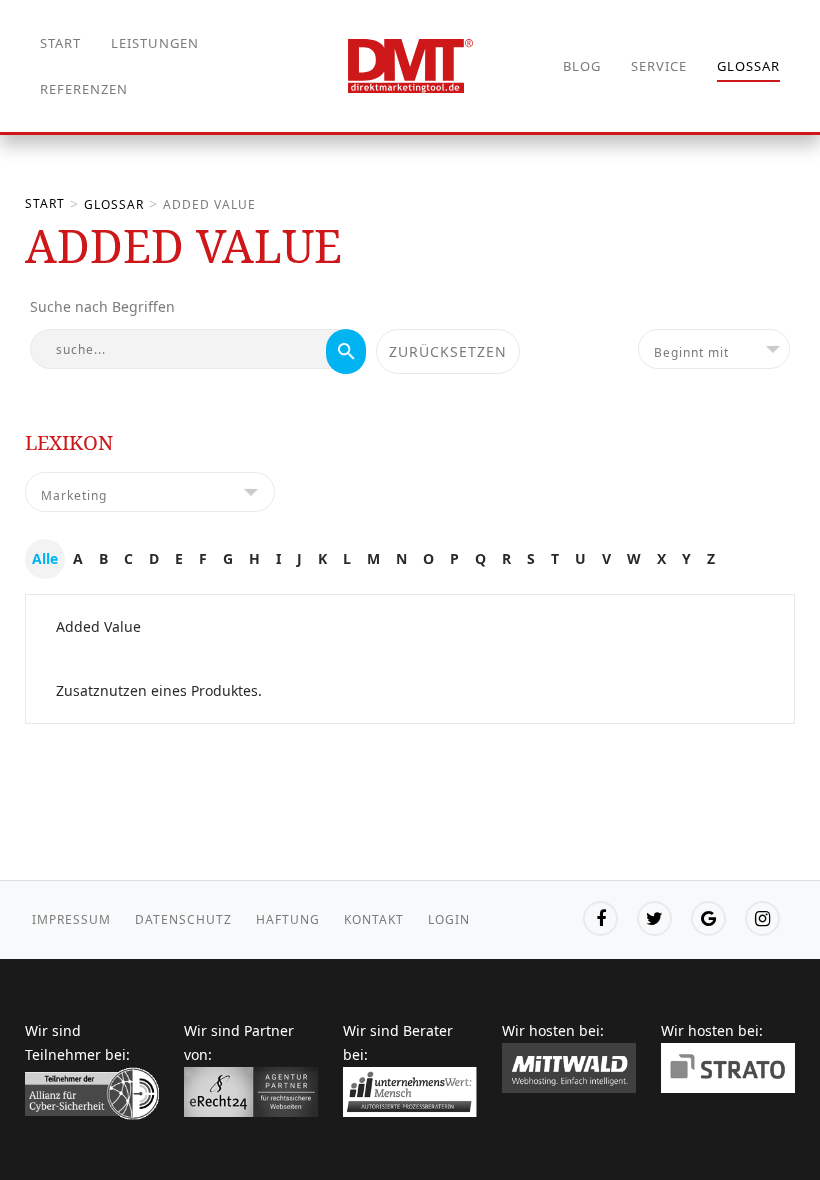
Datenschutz (183, 919)
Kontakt (374, 919)
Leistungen (155, 43)
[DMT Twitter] (654, 918)
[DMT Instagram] (762, 918)
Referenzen (84, 89)
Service (659, 66)
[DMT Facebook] (600, 918)
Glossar (748, 66)
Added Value (98, 626)
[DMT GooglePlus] (708, 918)
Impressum (71, 919)
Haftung (288, 919)
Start (60, 43)
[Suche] (346, 351)
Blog (582, 66)
